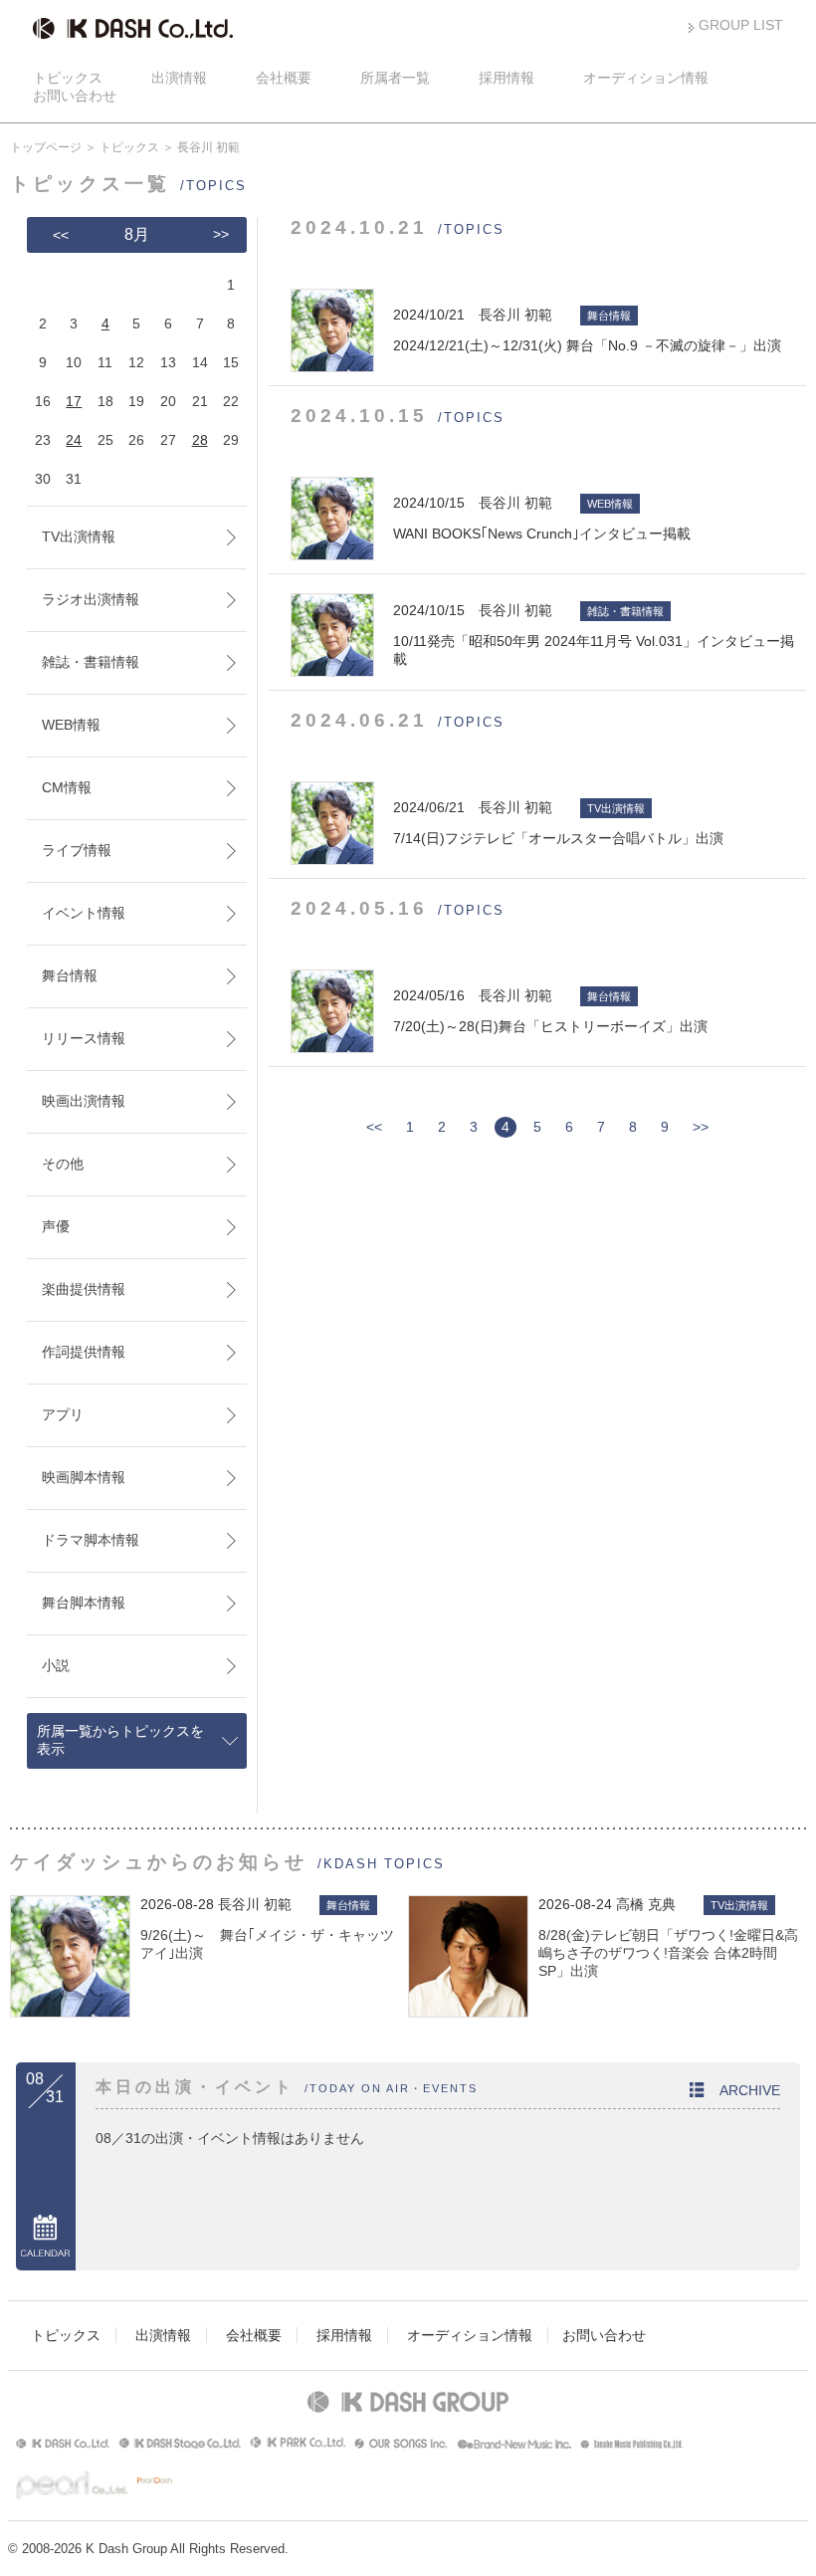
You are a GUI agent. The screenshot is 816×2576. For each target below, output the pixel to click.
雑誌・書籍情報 (91, 662)
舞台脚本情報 (84, 1603)
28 (200, 440)
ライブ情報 (77, 850)
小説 (56, 1665)
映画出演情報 (84, 1101)
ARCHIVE (750, 2090)
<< (374, 1127)
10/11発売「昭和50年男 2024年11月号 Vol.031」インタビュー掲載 (594, 635)
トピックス (68, 78)
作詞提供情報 (84, 1352)
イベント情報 (84, 913)
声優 (56, 1226)
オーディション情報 (646, 78)
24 (74, 440)
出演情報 (179, 78)
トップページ (46, 147)
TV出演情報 (79, 537)
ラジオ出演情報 (91, 599)
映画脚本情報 (84, 1477)
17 (74, 401)
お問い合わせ (75, 96)
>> (701, 1127)
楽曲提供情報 (84, 1289)
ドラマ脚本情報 (91, 1540)
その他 (63, 1164)
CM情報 (67, 787)
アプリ (63, 1414)
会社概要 (284, 78)
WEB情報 (71, 725)
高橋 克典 (646, 1904)
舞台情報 (70, 975)
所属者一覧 (395, 78)
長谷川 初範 (255, 1904)
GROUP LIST (741, 25)
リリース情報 (84, 1038)
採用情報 (507, 78)
